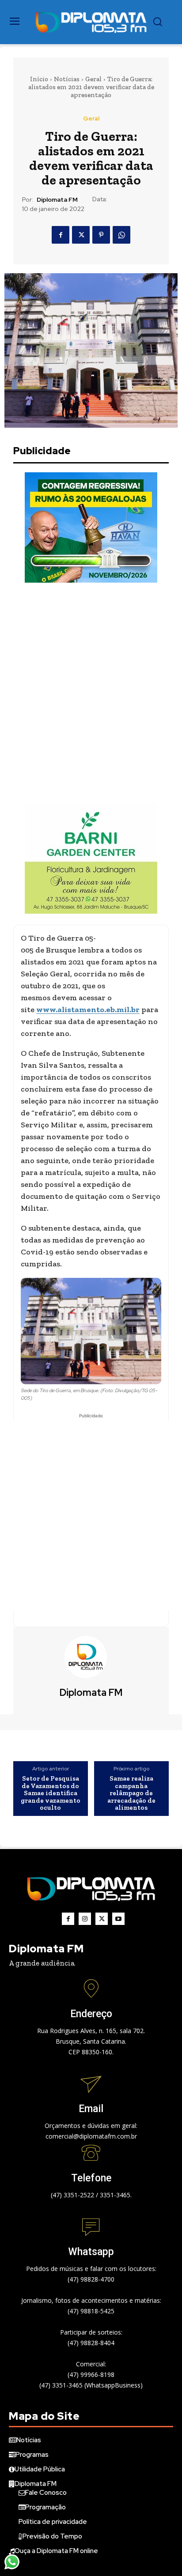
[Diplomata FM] (91, 1657)
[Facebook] (61, 235)
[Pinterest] (101, 235)
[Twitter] (81, 235)
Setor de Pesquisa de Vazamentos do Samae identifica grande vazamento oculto (51, 1793)
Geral (93, 79)
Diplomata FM (57, 200)
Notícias (67, 79)
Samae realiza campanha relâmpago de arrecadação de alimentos (131, 1793)
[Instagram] (85, 1919)
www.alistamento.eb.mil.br (88, 1009)
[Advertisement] (91, 693)
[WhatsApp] (121, 235)
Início (39, 79)
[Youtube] (118, 1919)
